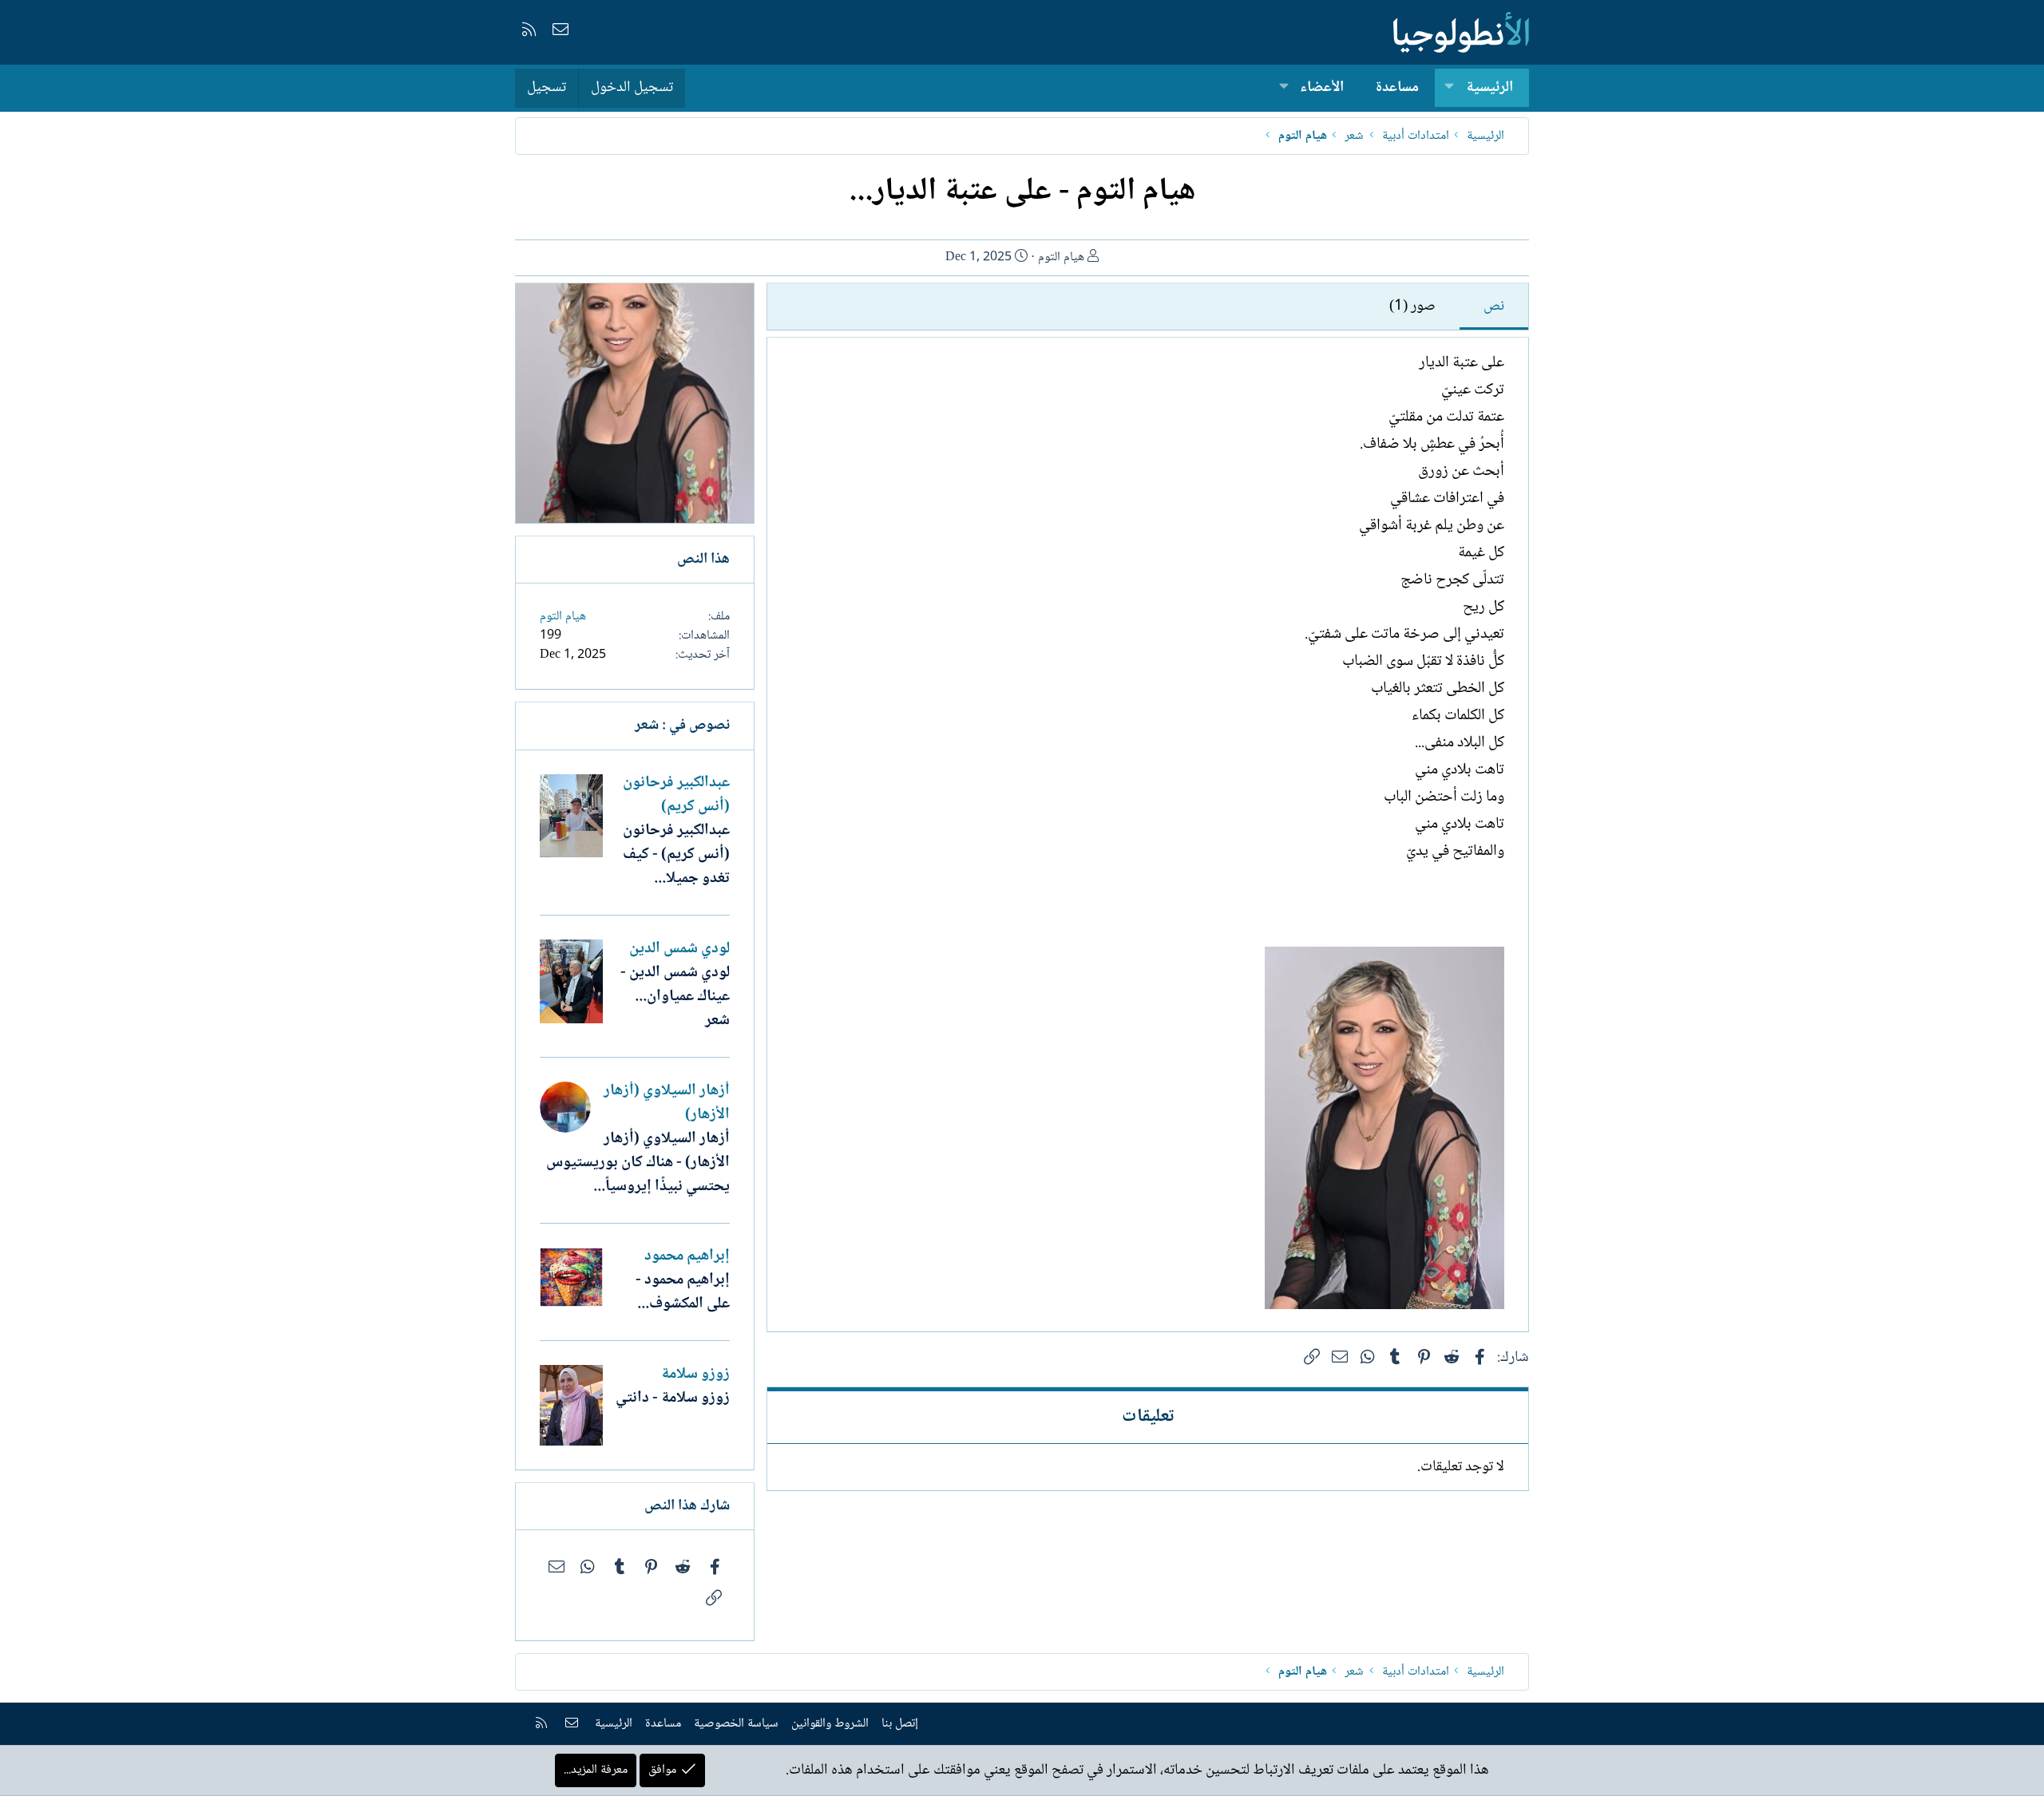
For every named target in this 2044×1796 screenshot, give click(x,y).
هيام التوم (1061, 257)
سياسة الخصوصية (736, 1724)
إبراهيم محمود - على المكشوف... (683, 1292)
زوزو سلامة (695, 1375)
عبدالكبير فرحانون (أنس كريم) (676, 795)
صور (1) (1412, 307)
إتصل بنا (900, 1724)
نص (1494, 307)
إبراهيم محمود (687, 1256)
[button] (1449, 88)
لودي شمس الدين (679, 949)
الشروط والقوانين (830, 1724)
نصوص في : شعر (682, 726)
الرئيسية (1489, 88)
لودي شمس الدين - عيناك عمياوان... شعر (675, 997)
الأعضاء (1322, 88)
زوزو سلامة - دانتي (673, 1398)
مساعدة (1397, 88)
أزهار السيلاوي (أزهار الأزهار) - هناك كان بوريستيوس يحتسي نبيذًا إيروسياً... (638, 1163)
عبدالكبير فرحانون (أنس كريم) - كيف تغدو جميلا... (676, 855)
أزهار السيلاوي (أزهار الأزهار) (667, 1103)
